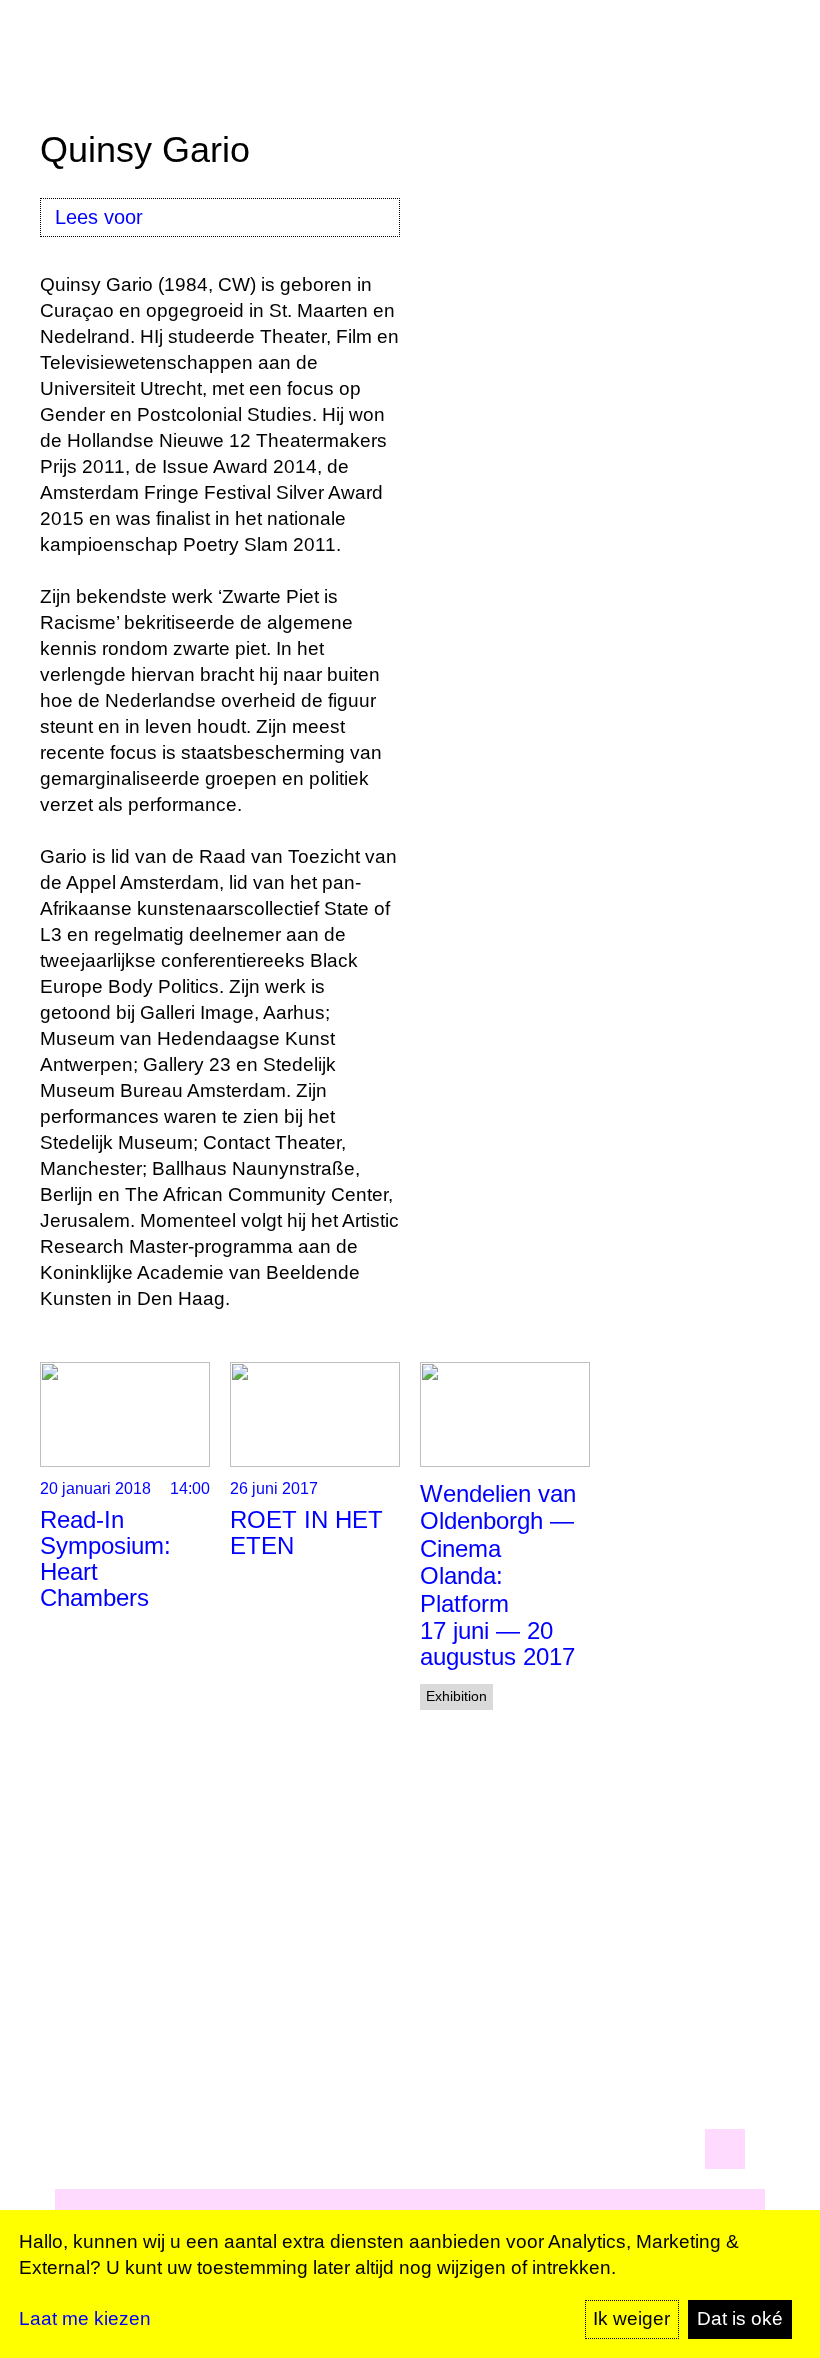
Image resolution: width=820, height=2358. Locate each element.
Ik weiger (631, 2318)
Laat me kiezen (85, 2318)
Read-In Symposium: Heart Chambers (105, 1558)
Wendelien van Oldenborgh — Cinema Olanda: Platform (498, 1548)
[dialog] (410, 2284)
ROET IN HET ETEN (306, 1532)
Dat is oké (740, 2318)
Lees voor (99, 217)
